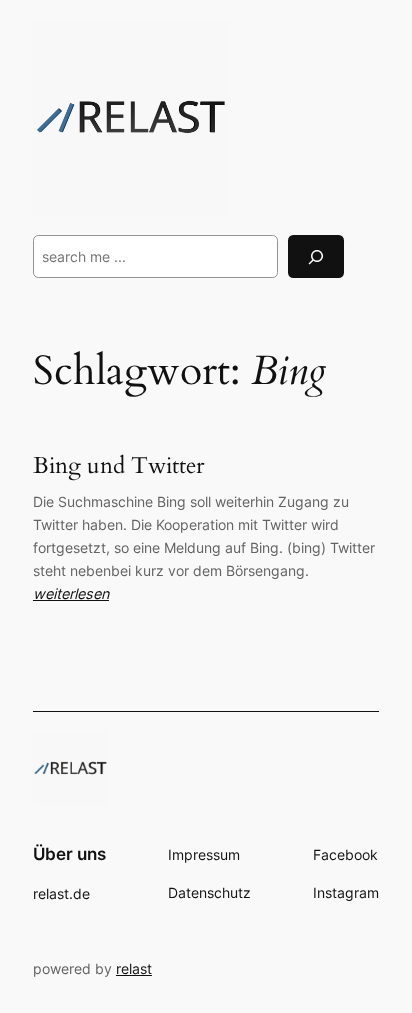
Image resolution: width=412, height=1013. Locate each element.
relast (134, 968)
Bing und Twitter (118, 466)
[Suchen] (316, 256)
